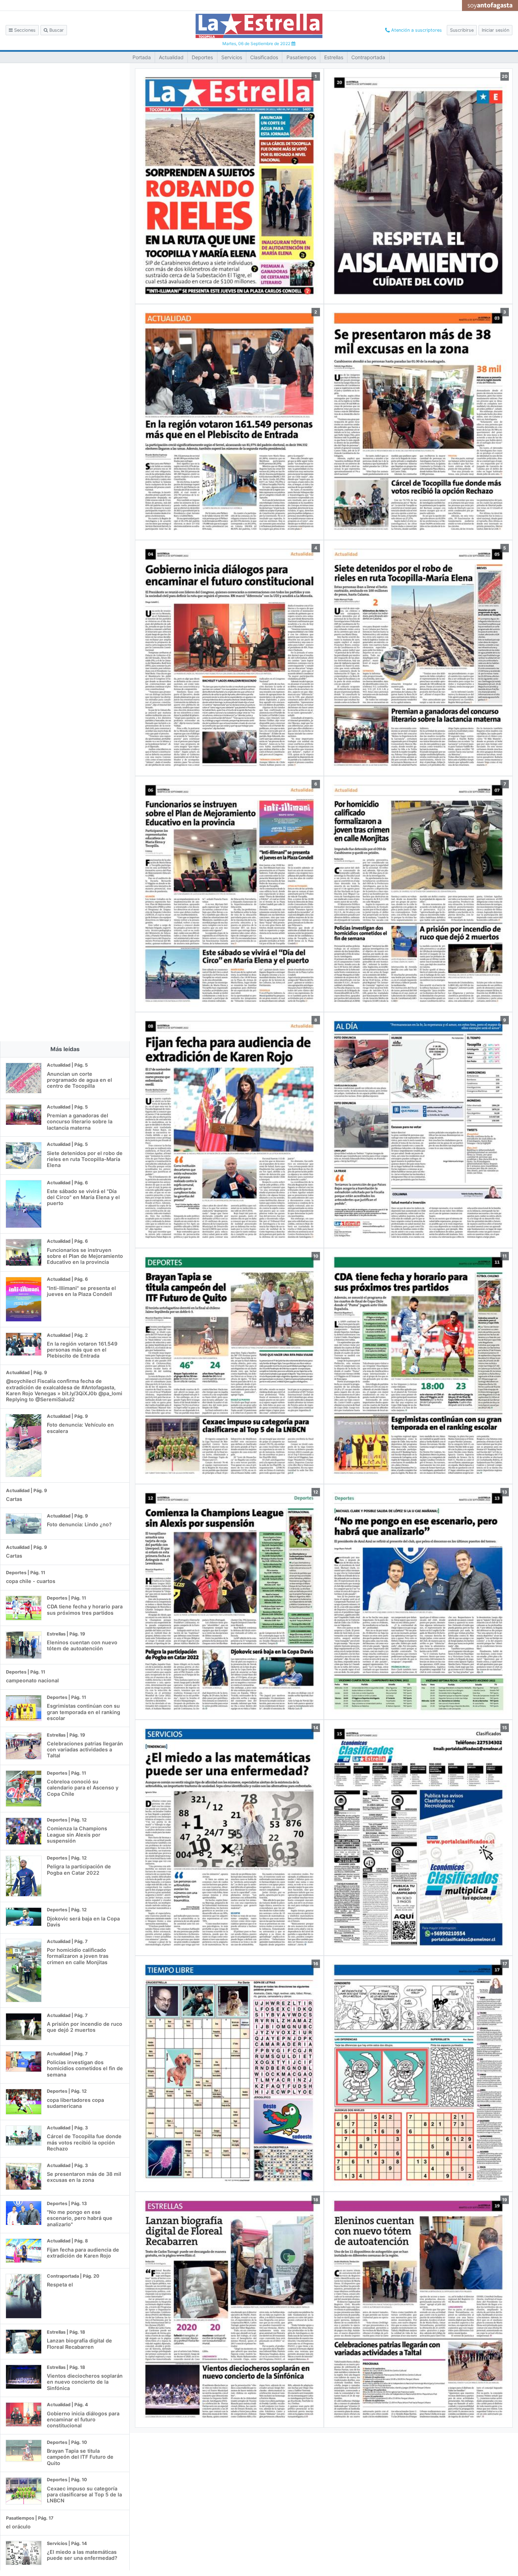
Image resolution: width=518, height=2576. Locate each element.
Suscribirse (462, 30)
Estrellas (334, 57)
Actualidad (171, 57)
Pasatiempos (301, 57)
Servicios (232, 57)
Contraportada (368, 57)
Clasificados (264, 57)
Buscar (56, 30)
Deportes (202, 57)
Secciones (24, 30)
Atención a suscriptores (416, 30)
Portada (142, 57)
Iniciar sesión (495, 30)
